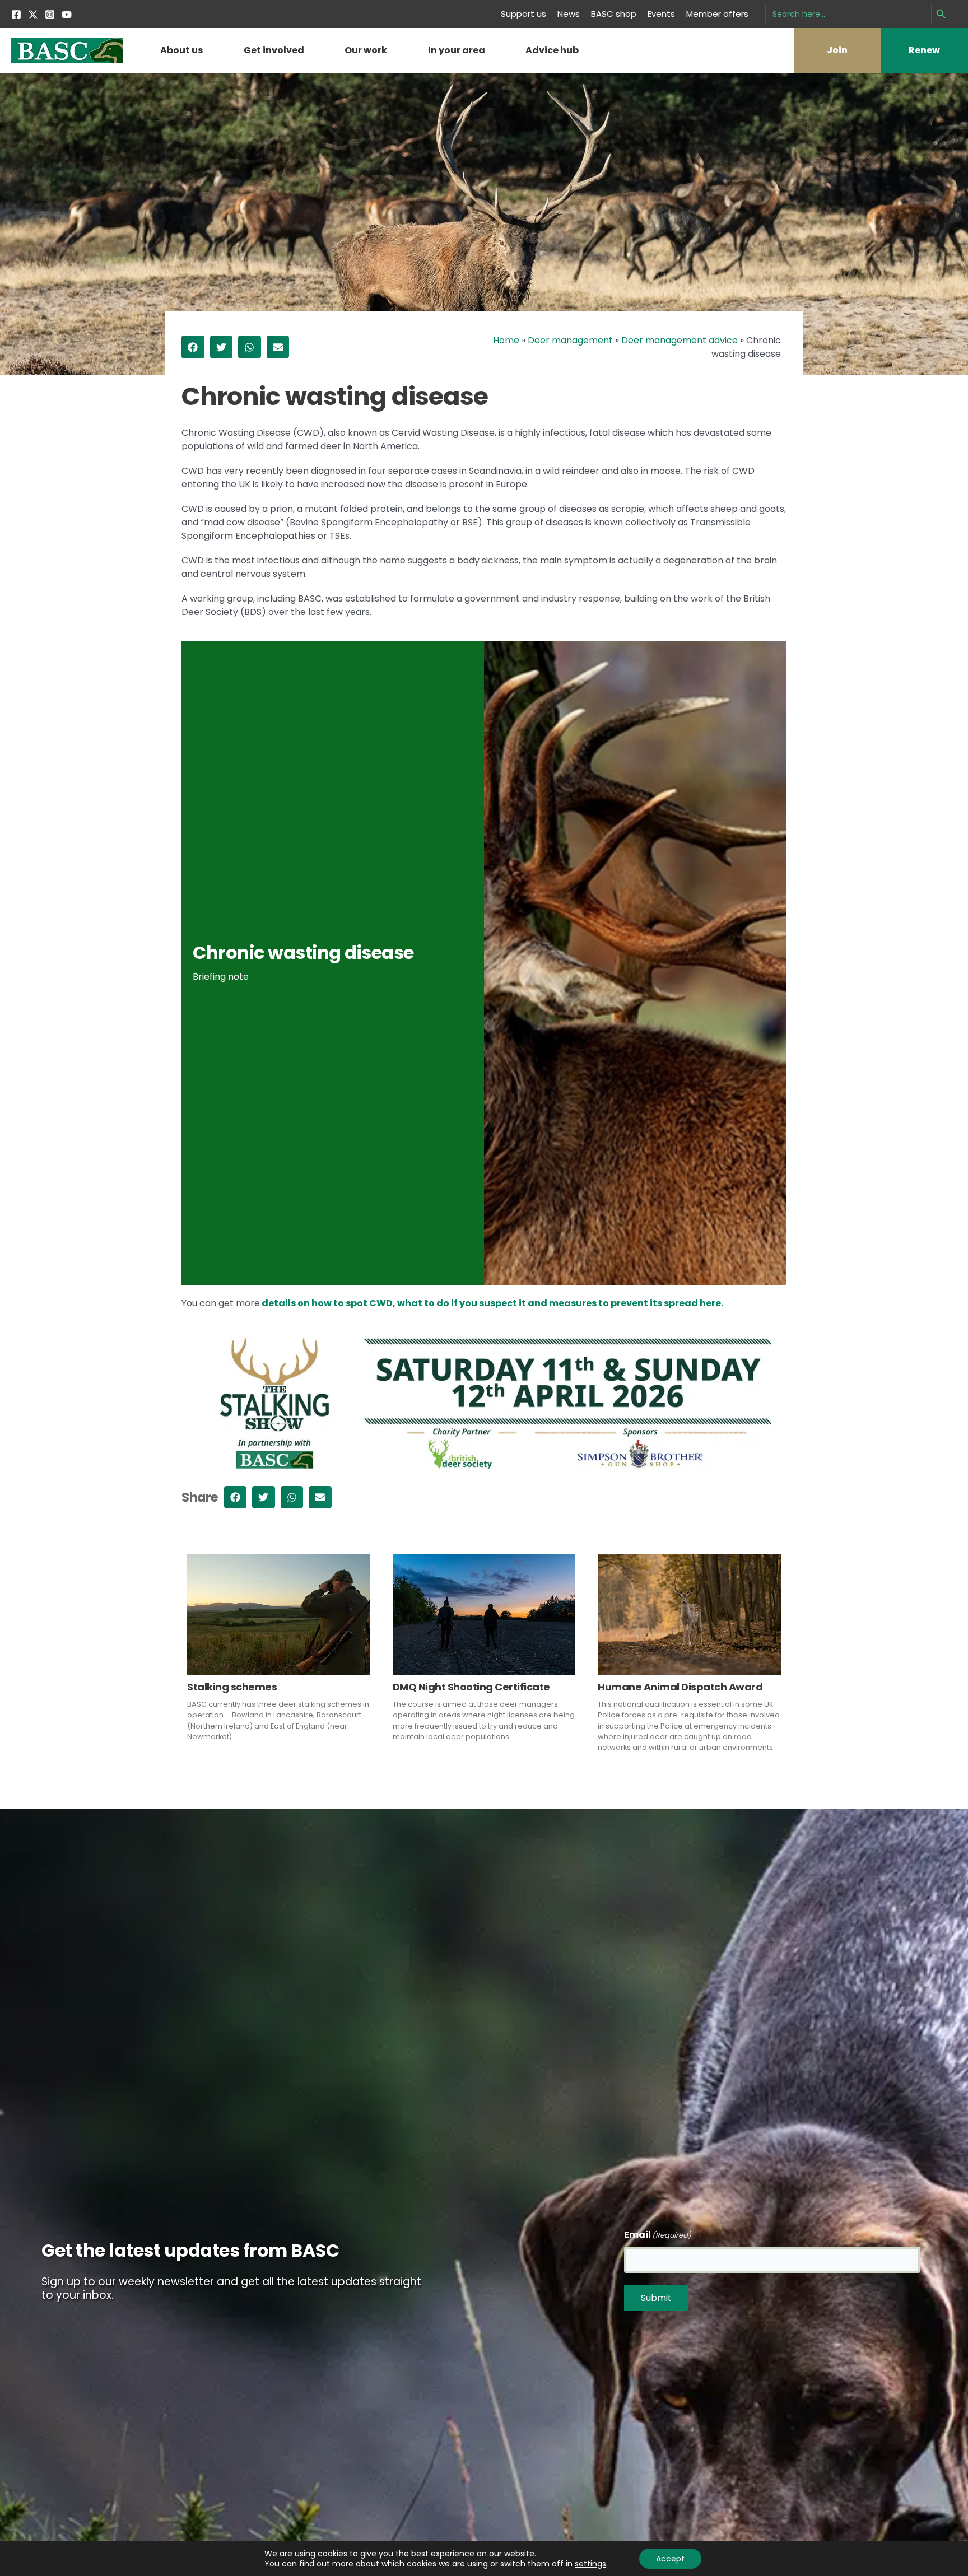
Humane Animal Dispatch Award (680, 1687)
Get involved (274, 50)
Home (506, 340)
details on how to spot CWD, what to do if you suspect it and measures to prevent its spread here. (492, 1303)
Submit (656, 2298)
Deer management (570, 340)
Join (837, 50)
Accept (670, 2559)
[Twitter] (33, 15)
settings (590, 2564)
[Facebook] (16, 15)
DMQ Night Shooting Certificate (471, 1687)
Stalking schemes (232, 1687)
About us (182, 50)
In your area (457, 50)
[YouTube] (67, 15)
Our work (366, 50)
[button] (193, 347)
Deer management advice (680, 340)
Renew (924, 50)
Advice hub (552, 50)
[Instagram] (50, 15)
